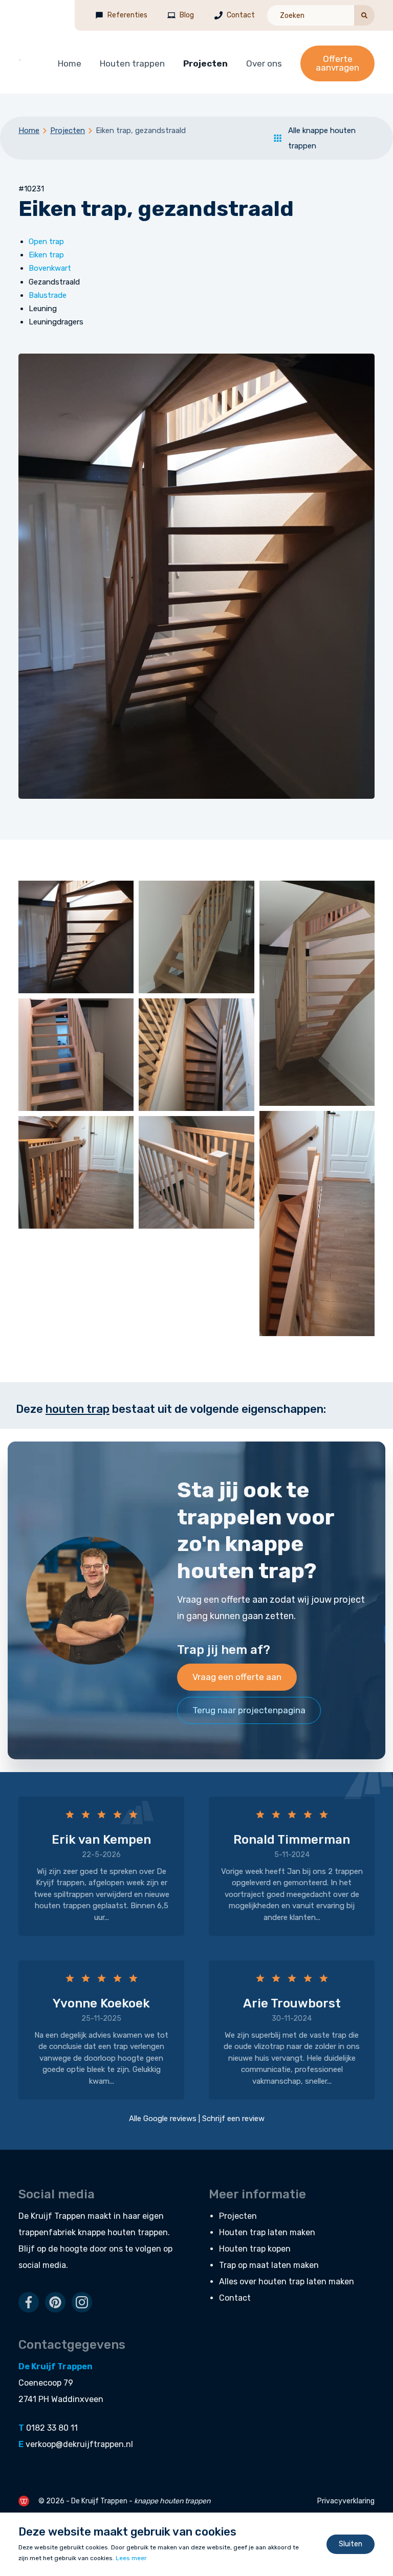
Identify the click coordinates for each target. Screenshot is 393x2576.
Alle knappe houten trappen (322, 138)
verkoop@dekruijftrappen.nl (79, 2444)
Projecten (205, 63)
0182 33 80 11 (52, 2428)
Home (70, 63)
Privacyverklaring (346, 2501)
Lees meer (131, 2558)
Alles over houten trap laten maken (287, 2282)
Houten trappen (132, 63)
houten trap (78, 1409)
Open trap (46, 242)
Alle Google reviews (163, 2119)
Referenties (127, 15)
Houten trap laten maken (267, 2232)
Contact (241, 15)
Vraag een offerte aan (237, 1677)
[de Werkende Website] (24, 2501)
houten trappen (138, 2232)
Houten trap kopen (255, 2249)
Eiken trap (46, 255)
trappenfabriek (47, 2232)
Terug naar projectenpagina (249, 1710)
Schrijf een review (233, 2119)
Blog (187, 15)
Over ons (264, 63)
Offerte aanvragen (337, 63)
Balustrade (48, 295)
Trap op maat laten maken (269, 2265)
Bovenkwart (50, 268)
